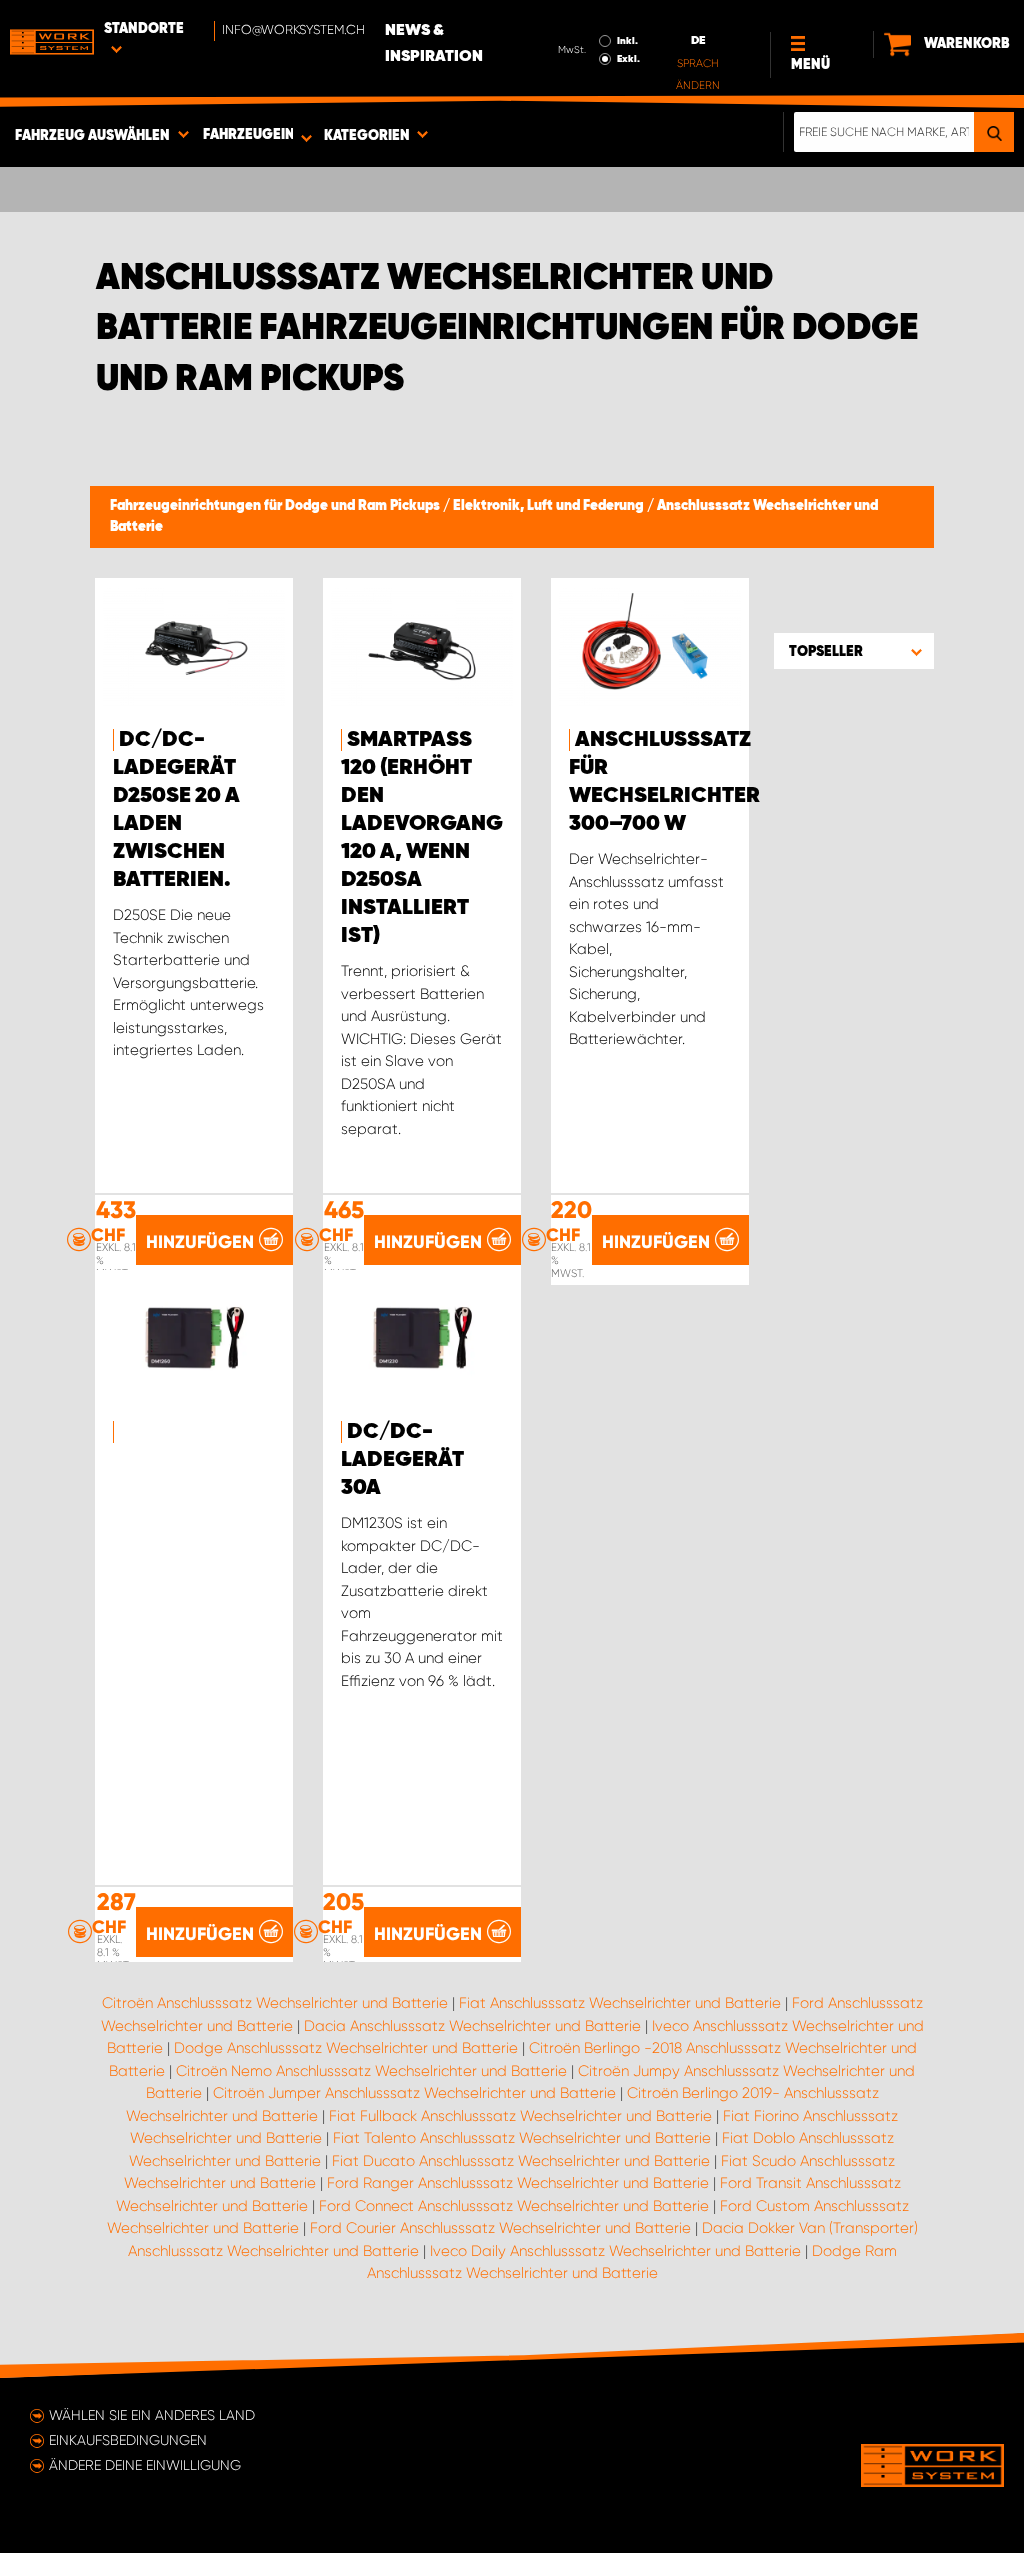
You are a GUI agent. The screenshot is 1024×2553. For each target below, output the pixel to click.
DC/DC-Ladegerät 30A (402, 1460)
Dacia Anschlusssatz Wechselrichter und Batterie (472, 2026)
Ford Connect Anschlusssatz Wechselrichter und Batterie (514, 2206)
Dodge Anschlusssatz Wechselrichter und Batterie (346, 2048)
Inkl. (627, 41)
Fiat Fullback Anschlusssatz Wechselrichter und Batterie (520, 2116)
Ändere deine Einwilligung (145, 2465)
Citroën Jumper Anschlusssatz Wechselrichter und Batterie (414, 2093)
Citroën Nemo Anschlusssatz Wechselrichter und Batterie (371, 2071)
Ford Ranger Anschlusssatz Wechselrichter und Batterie (518, 2183)
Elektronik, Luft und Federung (550, 506)
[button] (854, 651)
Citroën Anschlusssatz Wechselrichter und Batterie (275, 2003)
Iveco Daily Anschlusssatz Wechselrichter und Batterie (615, 2251)
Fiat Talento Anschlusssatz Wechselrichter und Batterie (522, 2138)
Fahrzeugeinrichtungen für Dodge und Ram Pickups (276, 506)
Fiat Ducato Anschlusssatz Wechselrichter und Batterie (521, 2161)
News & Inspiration (434, 44)
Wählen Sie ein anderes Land (152, 2415)
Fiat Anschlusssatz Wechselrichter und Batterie (620, 2003)
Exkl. (628, 59)
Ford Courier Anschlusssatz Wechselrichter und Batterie (500, 2228)
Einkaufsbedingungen (128, 2440)
